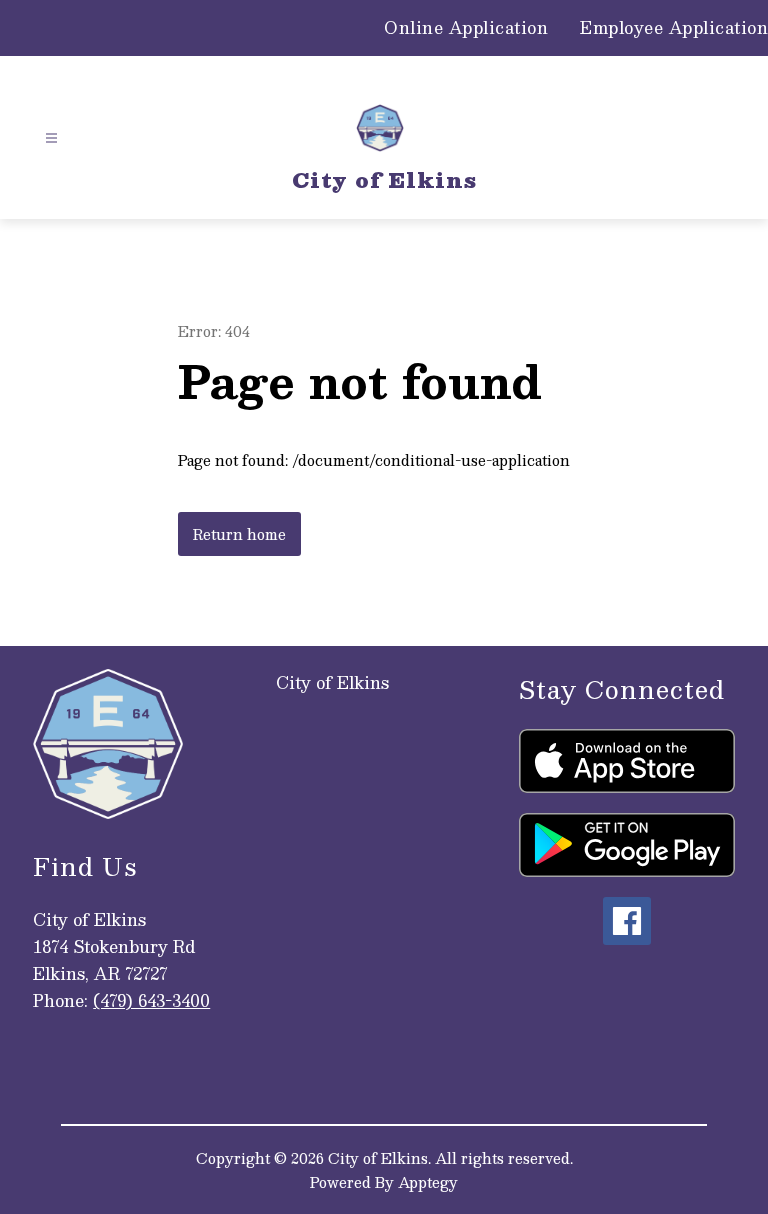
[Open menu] (51, 138)
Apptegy (428, 1182)
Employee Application (674, 28)
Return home (239, 534)
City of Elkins (332, 682)
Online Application (466, 28)
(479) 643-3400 (151, 1000)
